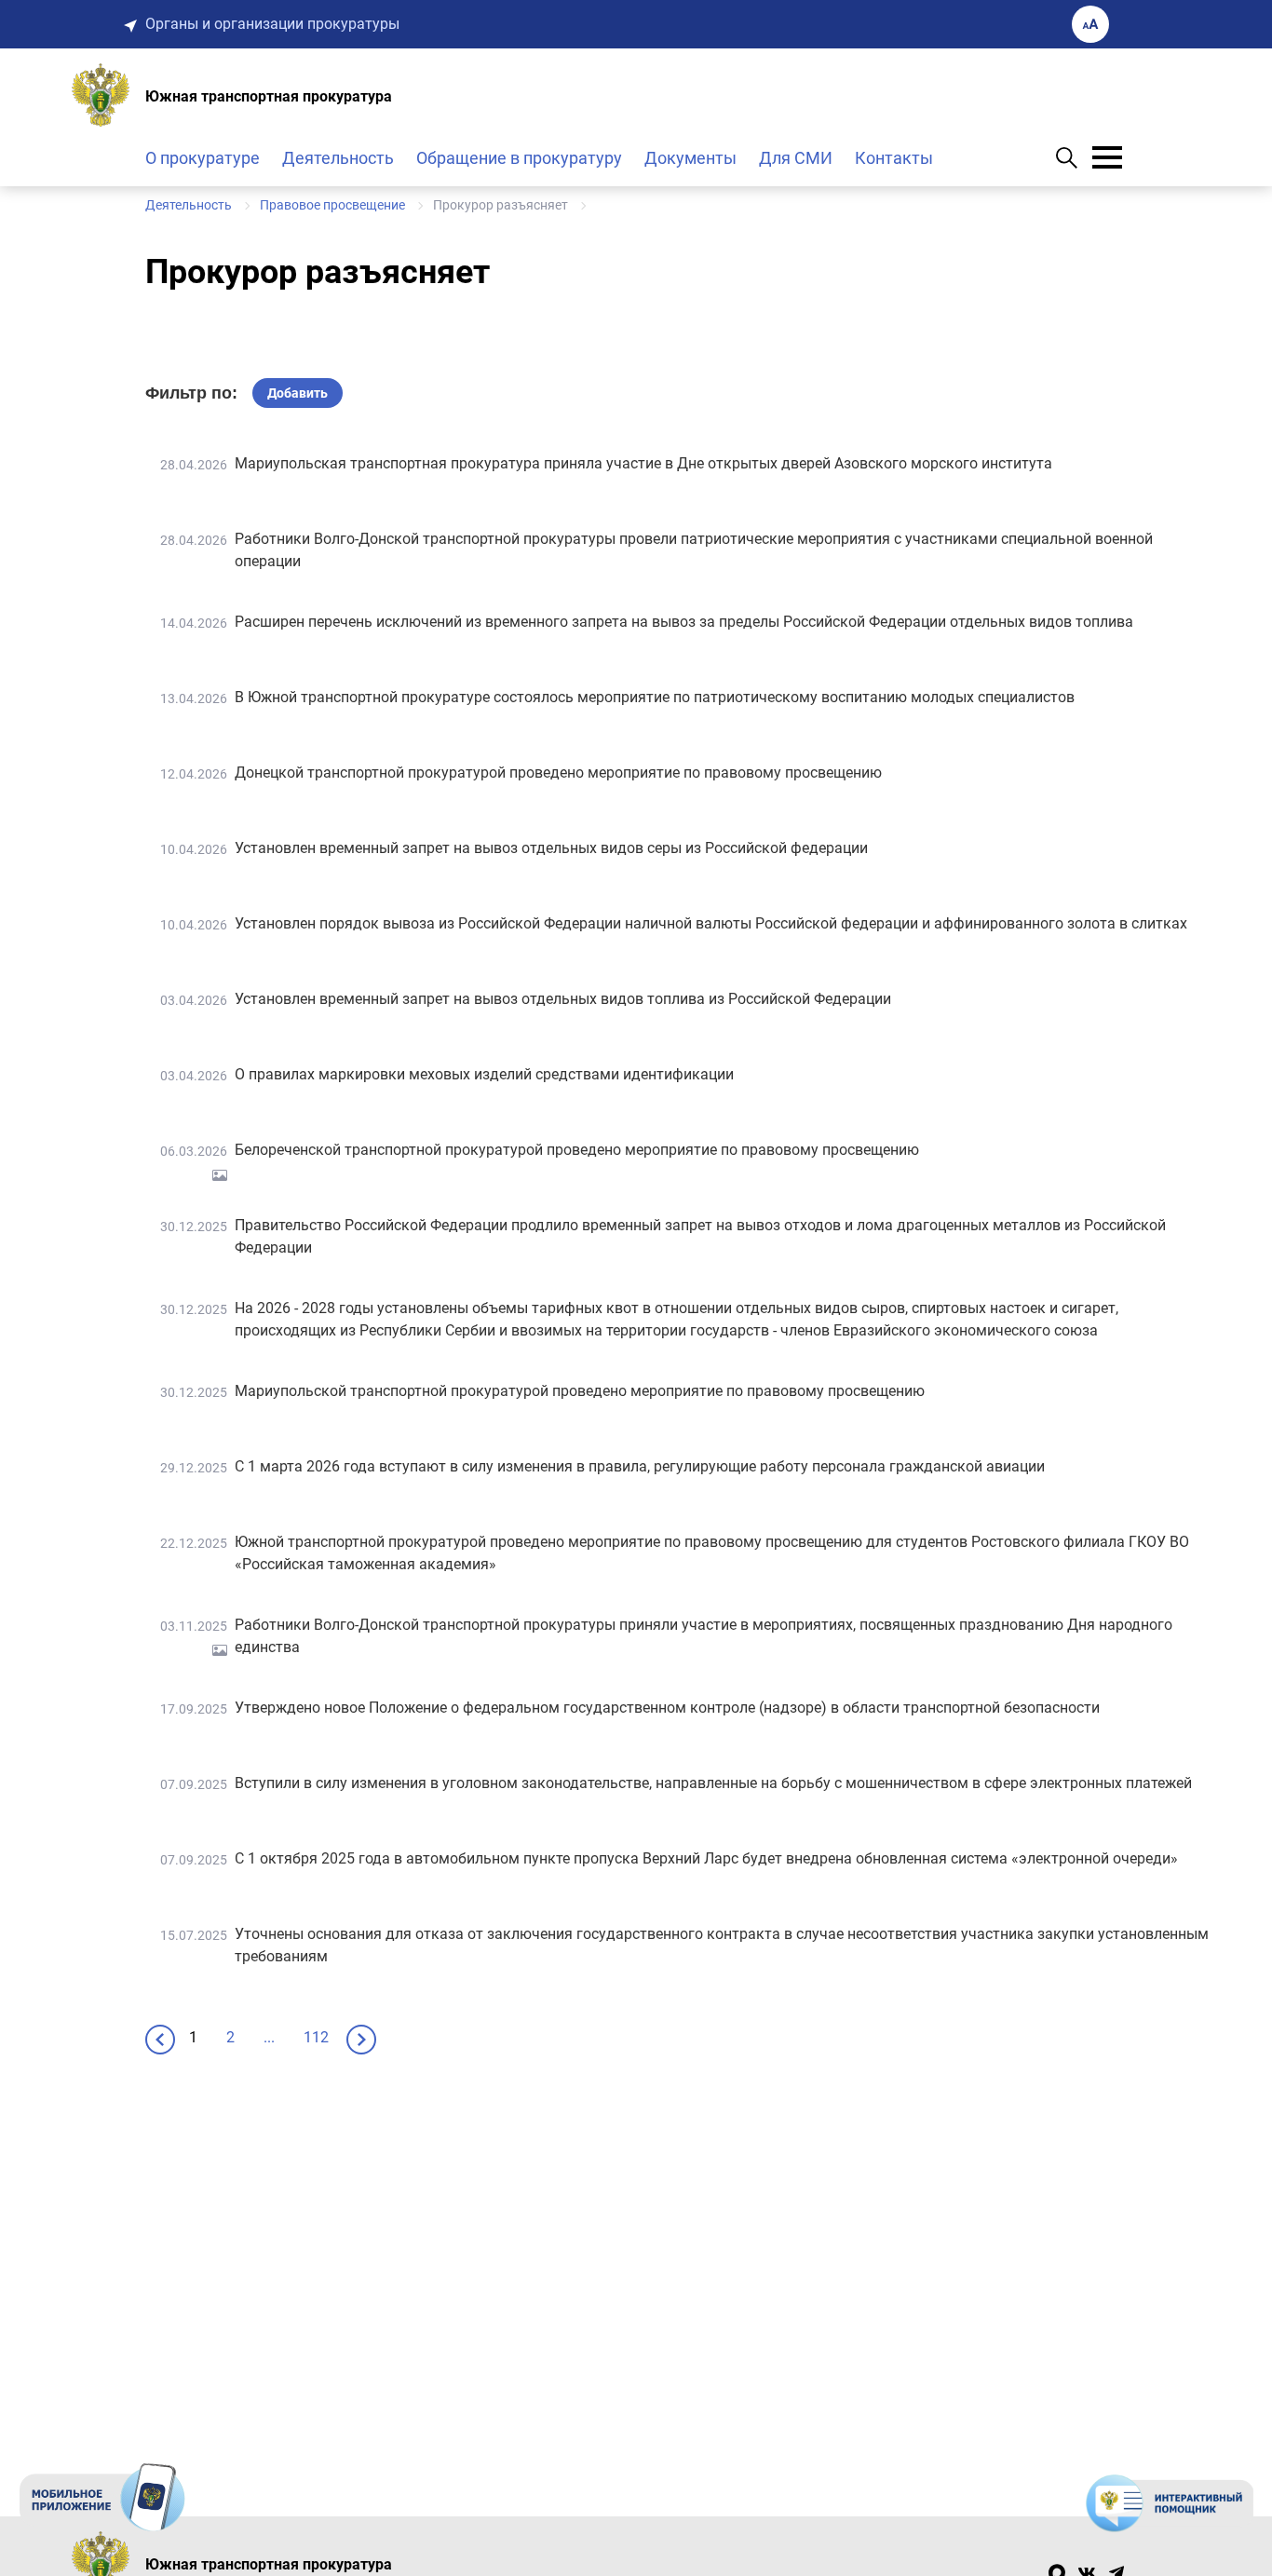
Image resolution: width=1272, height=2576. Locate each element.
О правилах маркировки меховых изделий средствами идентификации (484, 1074)
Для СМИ (796, 158)
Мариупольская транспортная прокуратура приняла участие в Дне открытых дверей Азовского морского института (643, 463)
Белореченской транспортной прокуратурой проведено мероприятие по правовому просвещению (577, 1150)
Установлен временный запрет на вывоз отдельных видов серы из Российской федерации (551, 848)
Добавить (298, 393)
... (269, 2037)
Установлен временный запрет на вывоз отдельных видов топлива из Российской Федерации (563, 999)
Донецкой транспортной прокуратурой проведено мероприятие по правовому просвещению (558, 773)
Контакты (894, 158)
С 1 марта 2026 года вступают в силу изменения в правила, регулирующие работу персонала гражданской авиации (640, 1466)
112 (316, 2037)
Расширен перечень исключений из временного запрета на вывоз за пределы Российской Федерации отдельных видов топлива (684, 622)
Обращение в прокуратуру (519, 158)
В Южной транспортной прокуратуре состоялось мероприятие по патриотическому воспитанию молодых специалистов (655, 697)
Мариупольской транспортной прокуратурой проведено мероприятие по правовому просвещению (580, 1391)
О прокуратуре (203, 158)
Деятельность (338, 158)
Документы (690, 158)
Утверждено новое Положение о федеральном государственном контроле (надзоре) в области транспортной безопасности (667, 1708)
